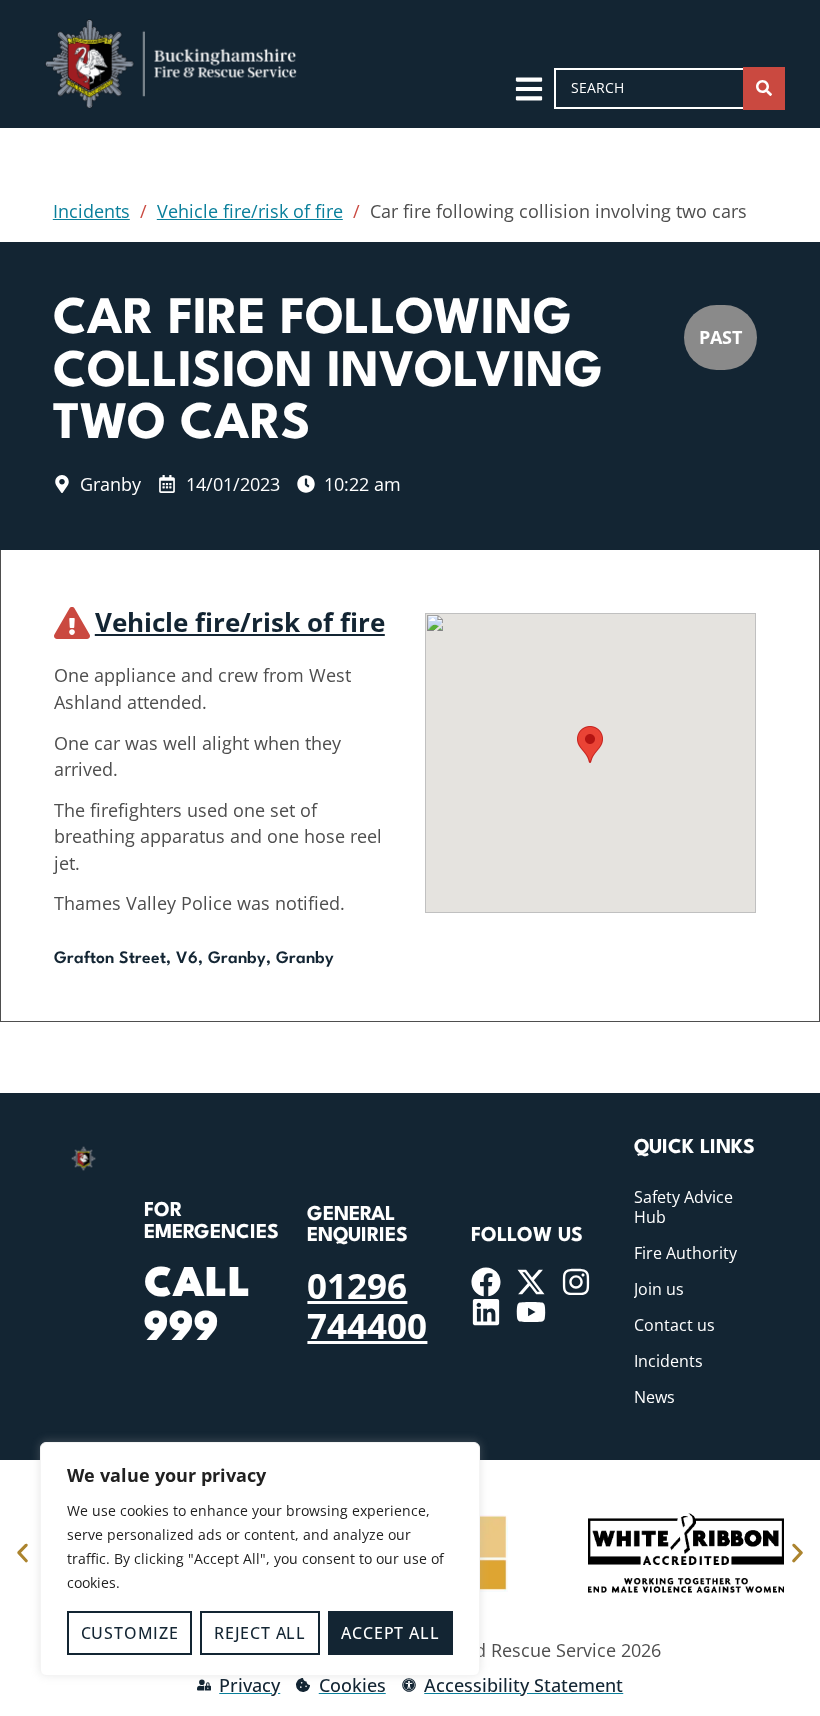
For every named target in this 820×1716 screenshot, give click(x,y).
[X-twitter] (531, 1282)
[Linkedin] (486, 1312)
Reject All (260, 1633)
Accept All (390, 1633)
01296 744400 (367, 1305)
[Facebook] (486, 1282)
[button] (590, 744)
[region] (260, 1559)
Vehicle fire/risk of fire (250, 211)
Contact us (674, 1325)
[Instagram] (576, 1282)
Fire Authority (685, 1253)
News (654, 1397)
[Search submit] (764, 88)
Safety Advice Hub (683, 1207)
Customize (130, 1633)
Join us (659, 1289)
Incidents (91, 211)
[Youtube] (531, 1312)
